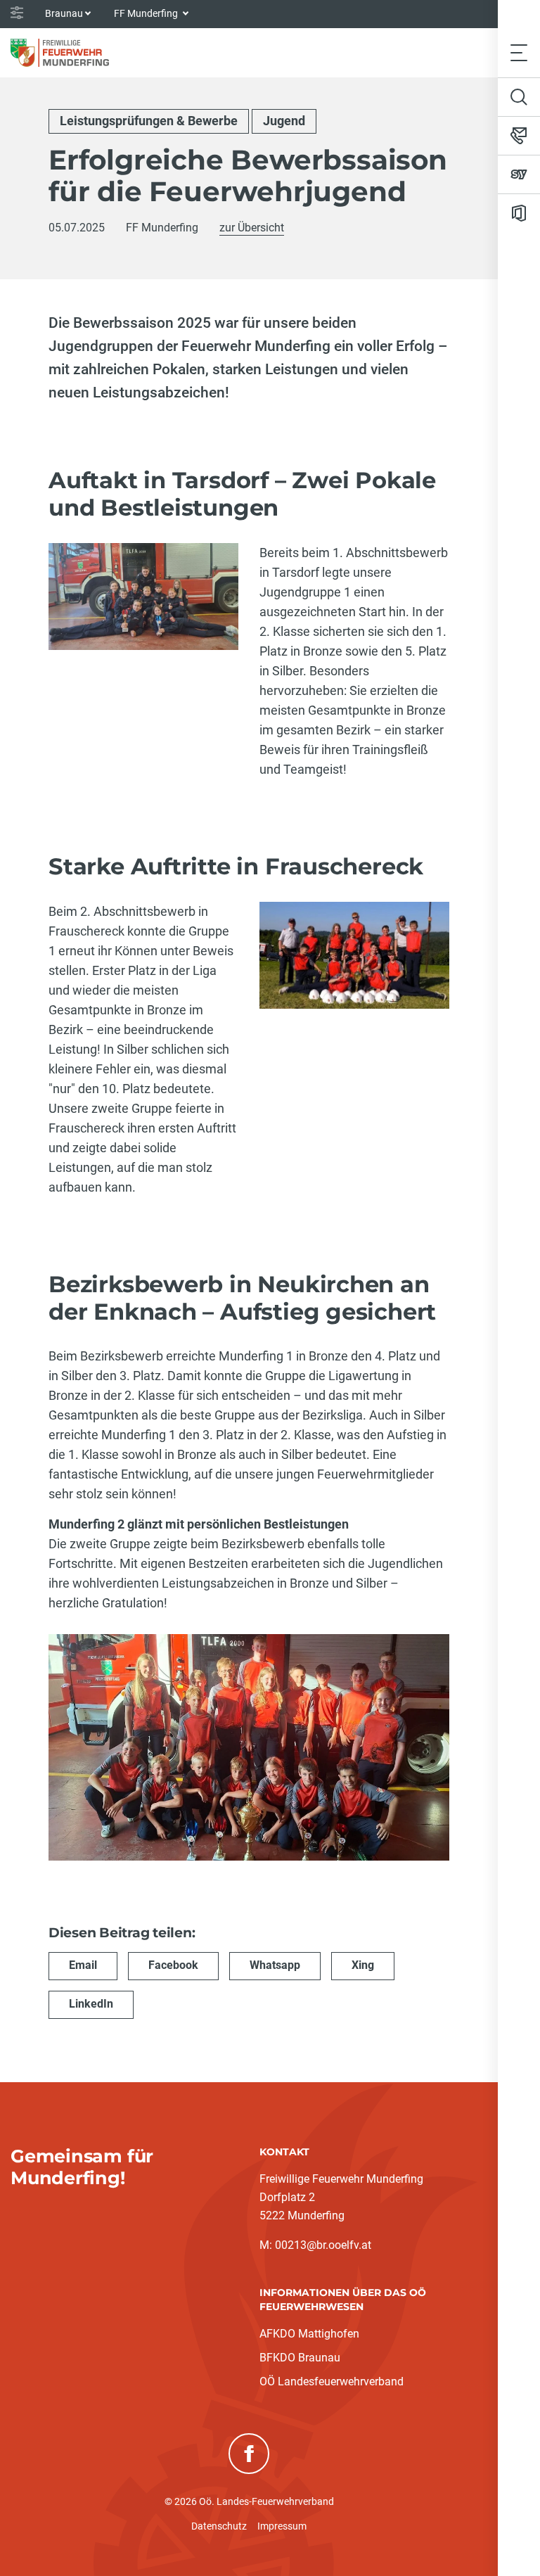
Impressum (282, 2526)
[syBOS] (519, 174)
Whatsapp (275, 1965)
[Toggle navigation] (519, 52)
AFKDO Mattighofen (309, 2334)
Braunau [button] (64, 13)
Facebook (173, 1965)
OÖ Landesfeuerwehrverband (332, 2381)
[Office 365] (519, 213)
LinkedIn (91, 2004)
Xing (363, 1965)
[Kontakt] (519, 136)
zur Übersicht (252, 228)
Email (83, 1965)
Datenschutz (219, 2526)
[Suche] (519, 97)
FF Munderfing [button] (147, 13)
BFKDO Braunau (300, 2358)
